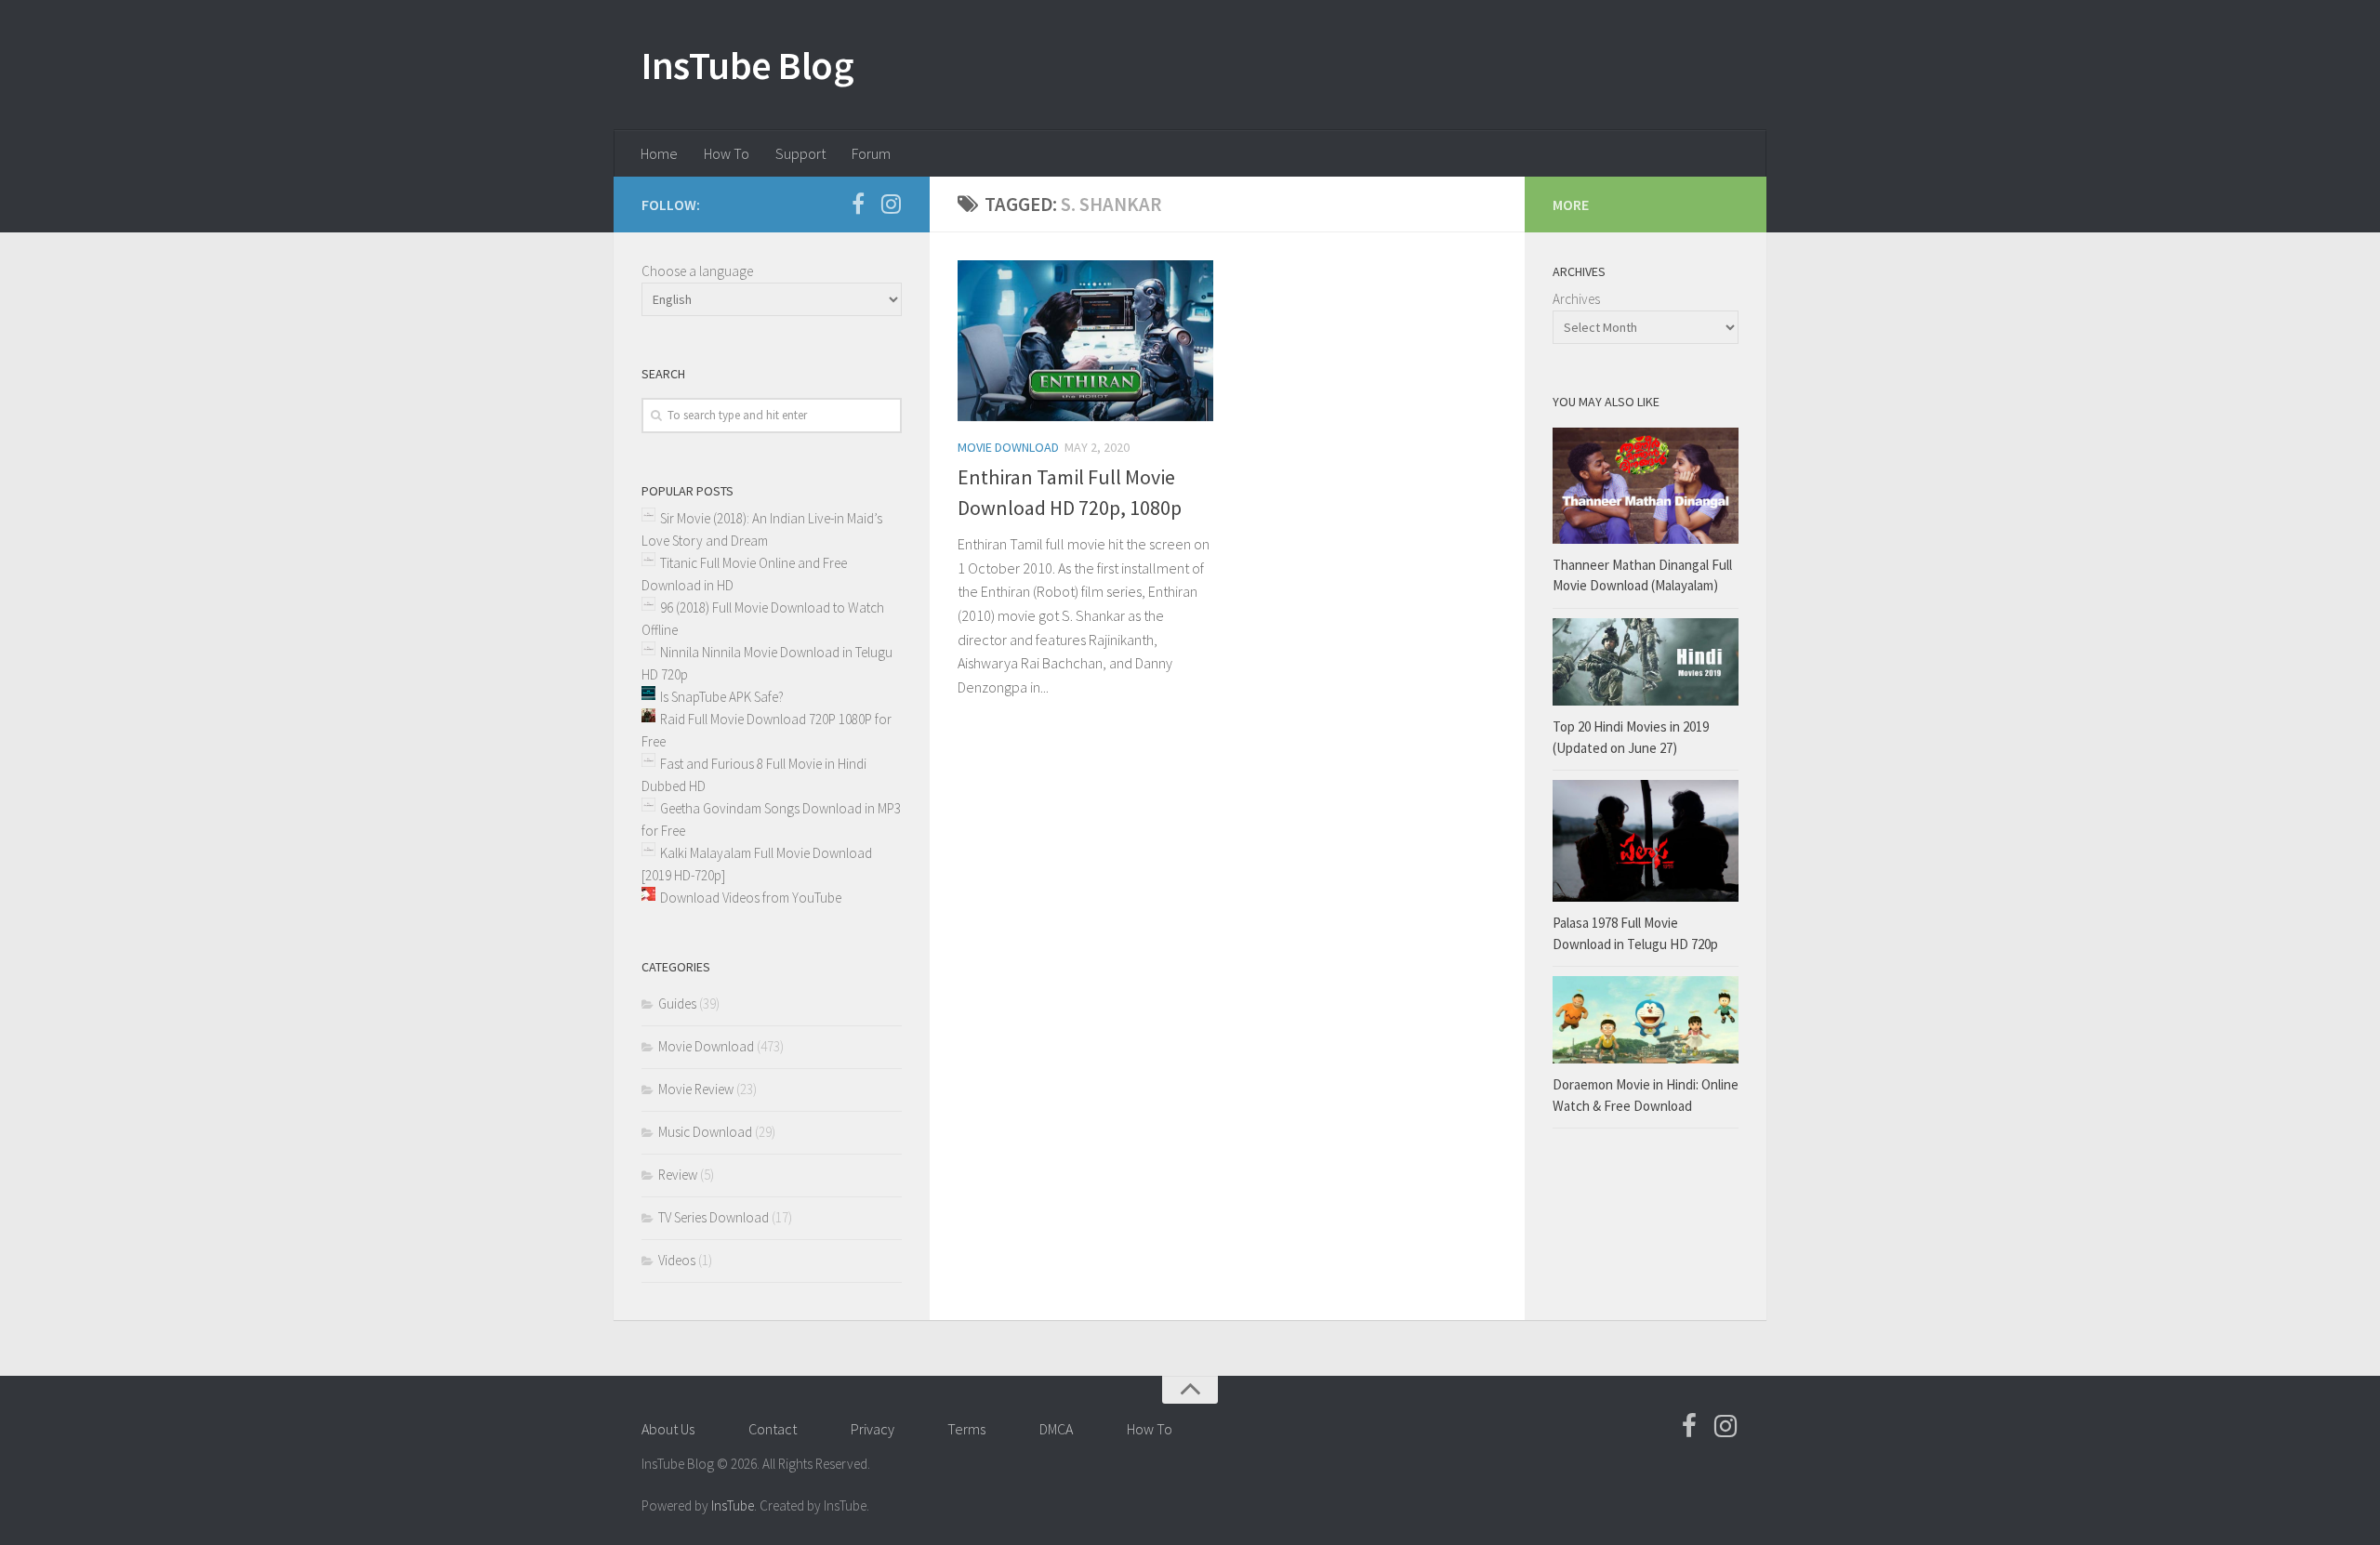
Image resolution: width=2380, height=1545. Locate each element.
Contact (773, 1429)
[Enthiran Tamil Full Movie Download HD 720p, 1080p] (1085, 341)
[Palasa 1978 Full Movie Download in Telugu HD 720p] (1646, 841)
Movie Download (1008, 447)
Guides (677, 1004)
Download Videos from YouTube (751, 898)
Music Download (705, 1132)
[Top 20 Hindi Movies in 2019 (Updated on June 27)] (1646, 662)
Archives (1576, 299)
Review (678, 1175)
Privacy (873, 1429)
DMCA (1056, 1429)
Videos (677, 1260)
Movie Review (696, 1089)
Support (800, 153)
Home (659, 153)
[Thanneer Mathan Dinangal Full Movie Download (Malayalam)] (1646, 486)
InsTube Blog (747, 65)
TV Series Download (714, 1217)
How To (727, 153)
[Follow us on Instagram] (891, 204)
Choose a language (697, 271)
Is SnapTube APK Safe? (722, 697)
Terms (966, 1429)
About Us (668, 1429)
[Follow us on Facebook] (858, 204)
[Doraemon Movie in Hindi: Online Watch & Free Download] (1646, 1020)
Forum (871, 153)
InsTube (733, 1505)
